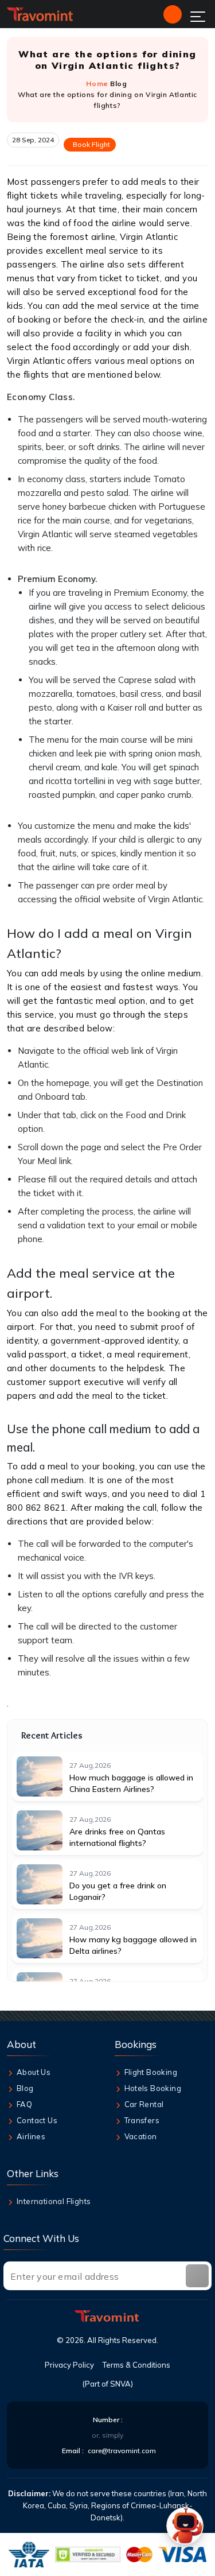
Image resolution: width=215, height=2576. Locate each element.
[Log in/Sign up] (173, 14)
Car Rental (144, 2104)
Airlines (31, 2136)
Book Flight (91, 144)
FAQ (24, 2104)
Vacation (141, 2136)
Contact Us (37, 2120)
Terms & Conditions (136, 2365)
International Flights (54, 2201)
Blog (118, 84)
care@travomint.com (122, 2451)
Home (97, 84)
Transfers (142, 2120)
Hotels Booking (153, 2088)
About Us (34, 2072)
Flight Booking (151, 2072)
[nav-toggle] (198, 17)
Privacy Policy (69, 2365)
